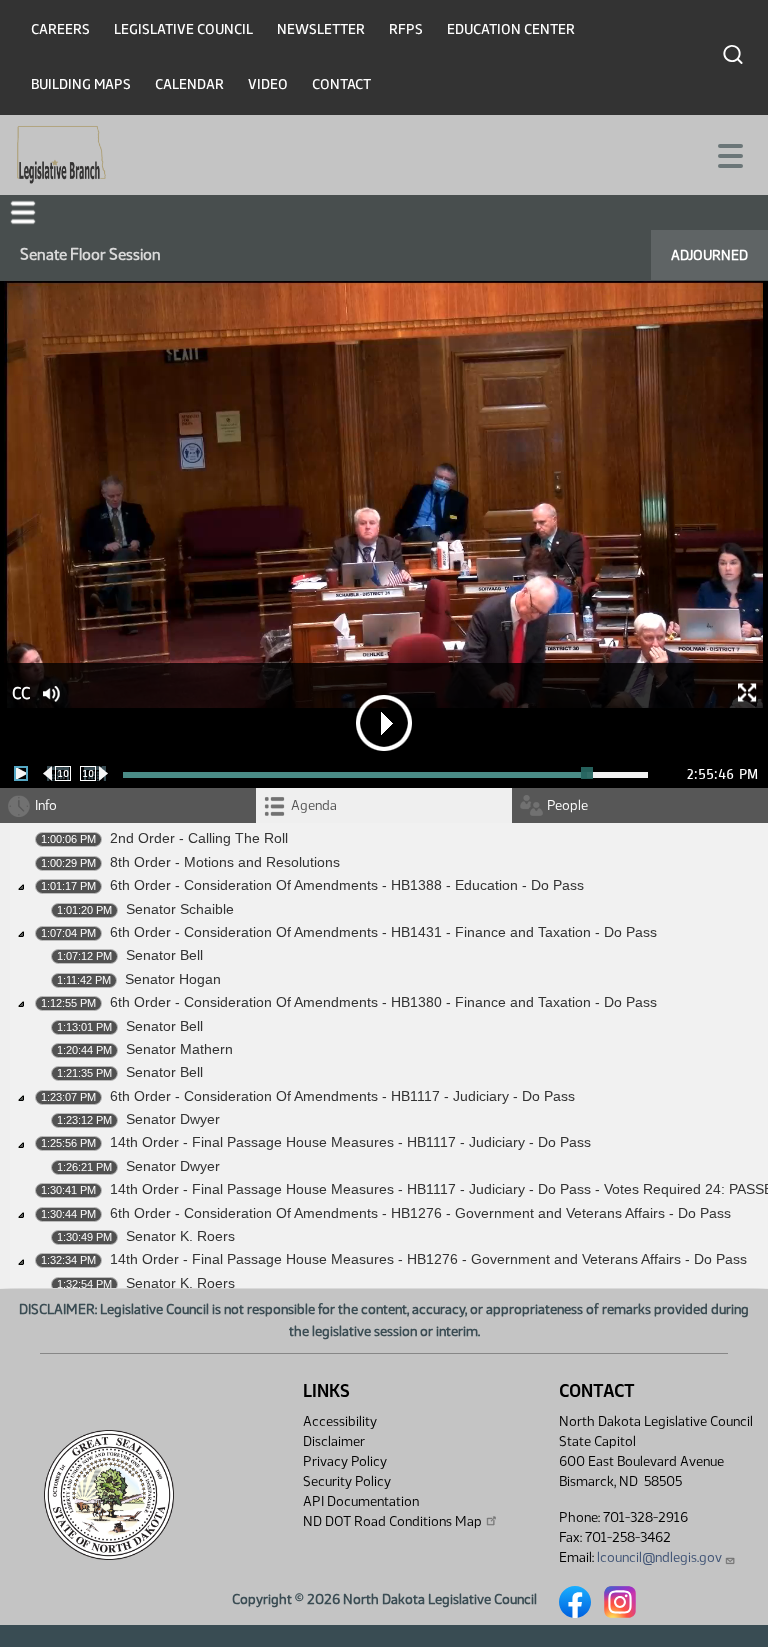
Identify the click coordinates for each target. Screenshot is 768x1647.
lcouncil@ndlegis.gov (659, 1557)
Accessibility (340, 1421)
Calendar (189, 84)
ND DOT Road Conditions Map (392, 1521)
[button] (23, 212)
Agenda (314, 805)
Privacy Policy (345, 1461)
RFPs (406, 29)
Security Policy (347, 1481)
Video (268, 84)
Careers (60, 29)
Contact (341, 84)
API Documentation (361, 1501)
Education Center (511, 29)
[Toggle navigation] (729, 154)
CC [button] (21, 693)
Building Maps (81, 84)
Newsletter (321, 29)
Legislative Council (183, 29)
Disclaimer (334, 1441)
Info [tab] (46, 805)
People (567, 805)
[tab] (384, 805)
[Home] (61, 155)
